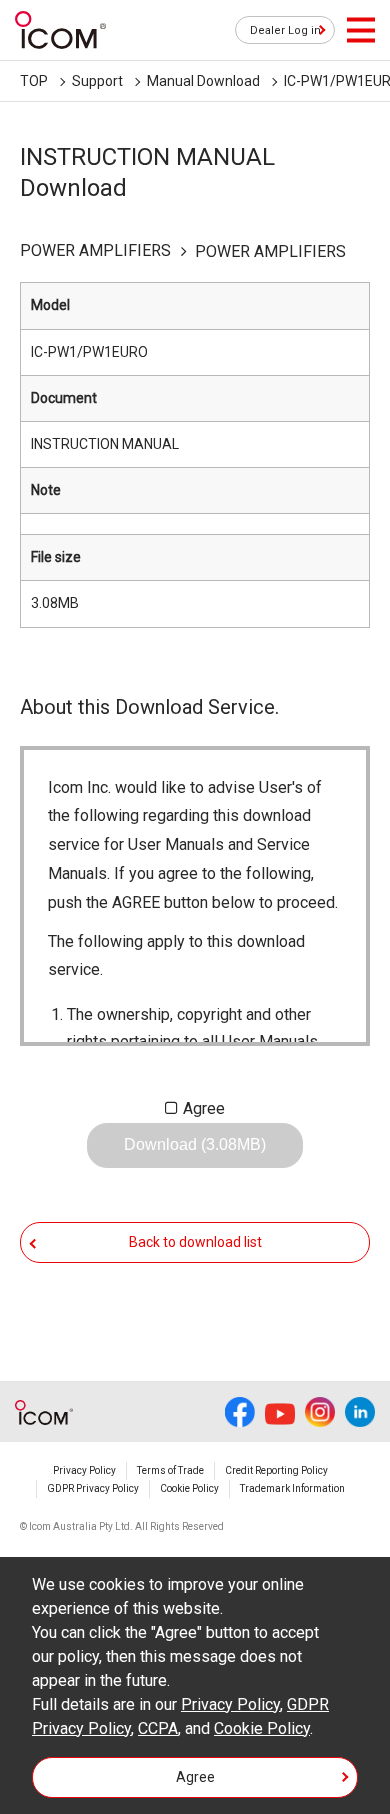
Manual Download (203, 81)
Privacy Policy (84, 1470)
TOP (34, 81)
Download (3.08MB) (195, 1144)
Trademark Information (292, 1488)
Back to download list (195, 1242)
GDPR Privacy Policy (93, 1488)
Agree (204, 1108)
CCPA (158, 1728)
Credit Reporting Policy (276, 1470)
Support (97, 81)
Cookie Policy (189, 1488)
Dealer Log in (285, 30)
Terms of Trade (170, 1470)
